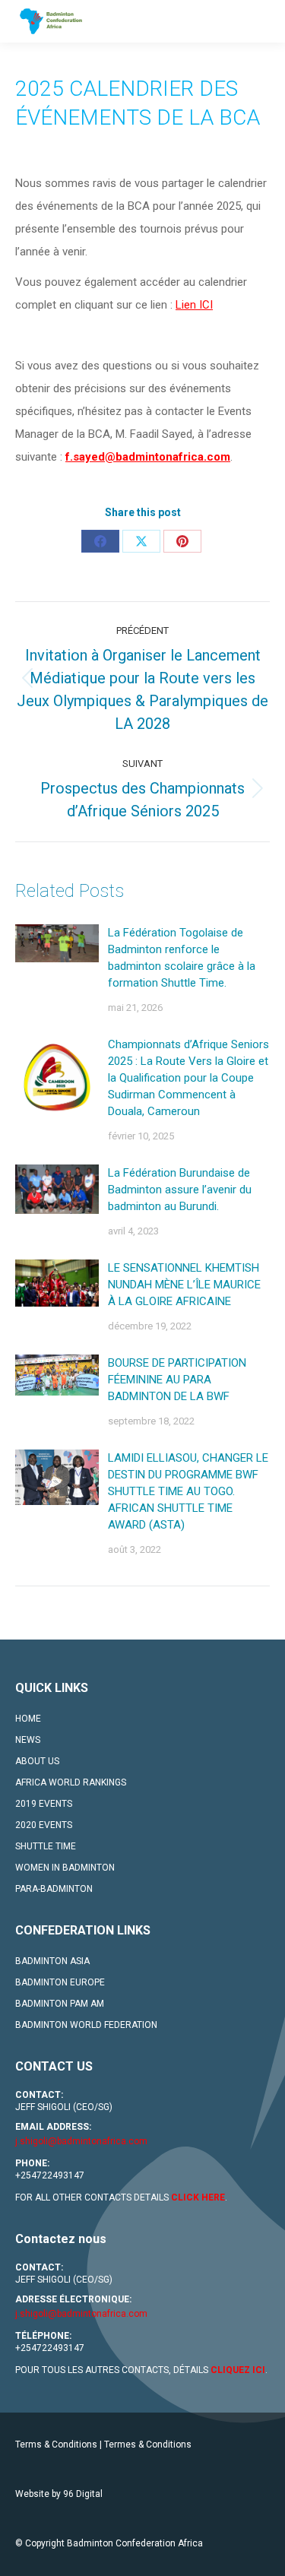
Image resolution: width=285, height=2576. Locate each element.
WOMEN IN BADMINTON (65, 1868)
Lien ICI (194, 305)
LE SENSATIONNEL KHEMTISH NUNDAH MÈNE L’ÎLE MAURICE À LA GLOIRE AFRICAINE (184, 1285)
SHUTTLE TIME (46, 1846)
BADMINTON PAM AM (60, 2004)
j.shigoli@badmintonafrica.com (81, 2141)
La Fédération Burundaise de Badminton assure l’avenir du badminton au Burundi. (180, 1190)
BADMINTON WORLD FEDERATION (86, 2025)
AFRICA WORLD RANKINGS (71, 1782)
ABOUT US (37, 1761)
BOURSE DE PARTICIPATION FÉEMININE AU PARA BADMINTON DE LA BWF (177, 1380)
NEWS (28, 1740)
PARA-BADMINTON (54, 1889)
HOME (28, 1719)
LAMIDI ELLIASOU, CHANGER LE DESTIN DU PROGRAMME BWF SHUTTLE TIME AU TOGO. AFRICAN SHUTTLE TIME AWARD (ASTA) (188, 1491)
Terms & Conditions (56, 2445)
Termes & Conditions (148, 2445)
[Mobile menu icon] (261, 21)
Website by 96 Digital (59, 2494)
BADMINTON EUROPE (60, 1982)
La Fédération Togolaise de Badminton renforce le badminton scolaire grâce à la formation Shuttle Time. (182, 958)
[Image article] (57, 943)
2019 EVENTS (44, 1804)
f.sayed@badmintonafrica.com (148, 457)
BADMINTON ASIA (52, 1961)
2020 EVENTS (44, 1825)
